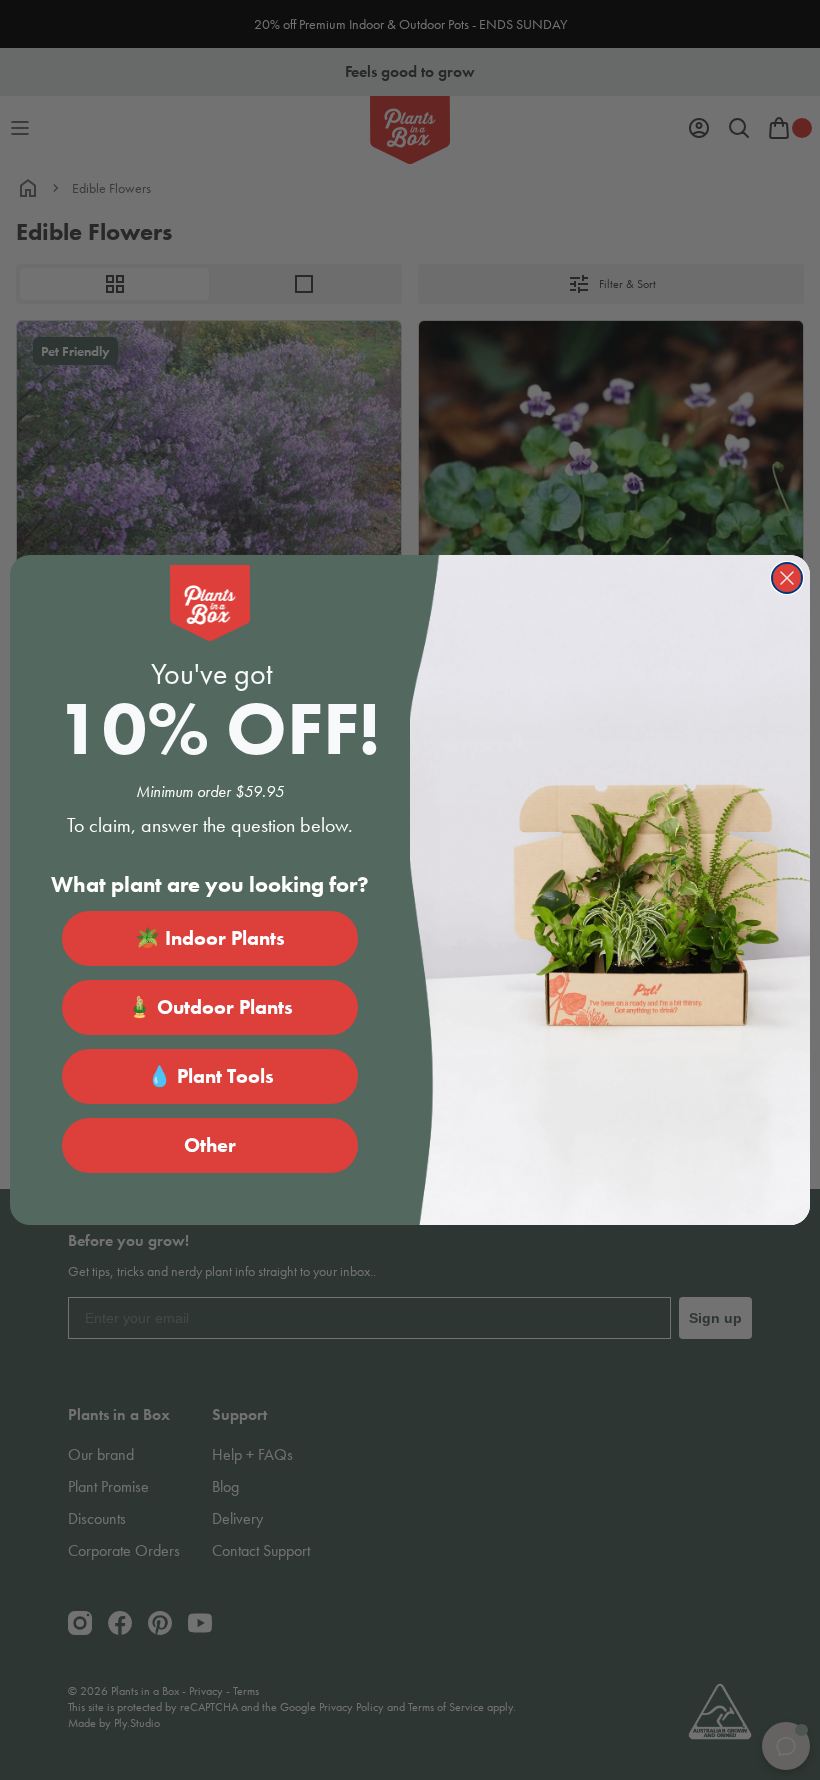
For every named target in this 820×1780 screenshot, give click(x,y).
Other (210, 1145)
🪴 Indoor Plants (210, 938)
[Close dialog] (787, 578)
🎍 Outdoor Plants (210, 1007)
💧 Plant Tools (210, 1076)
